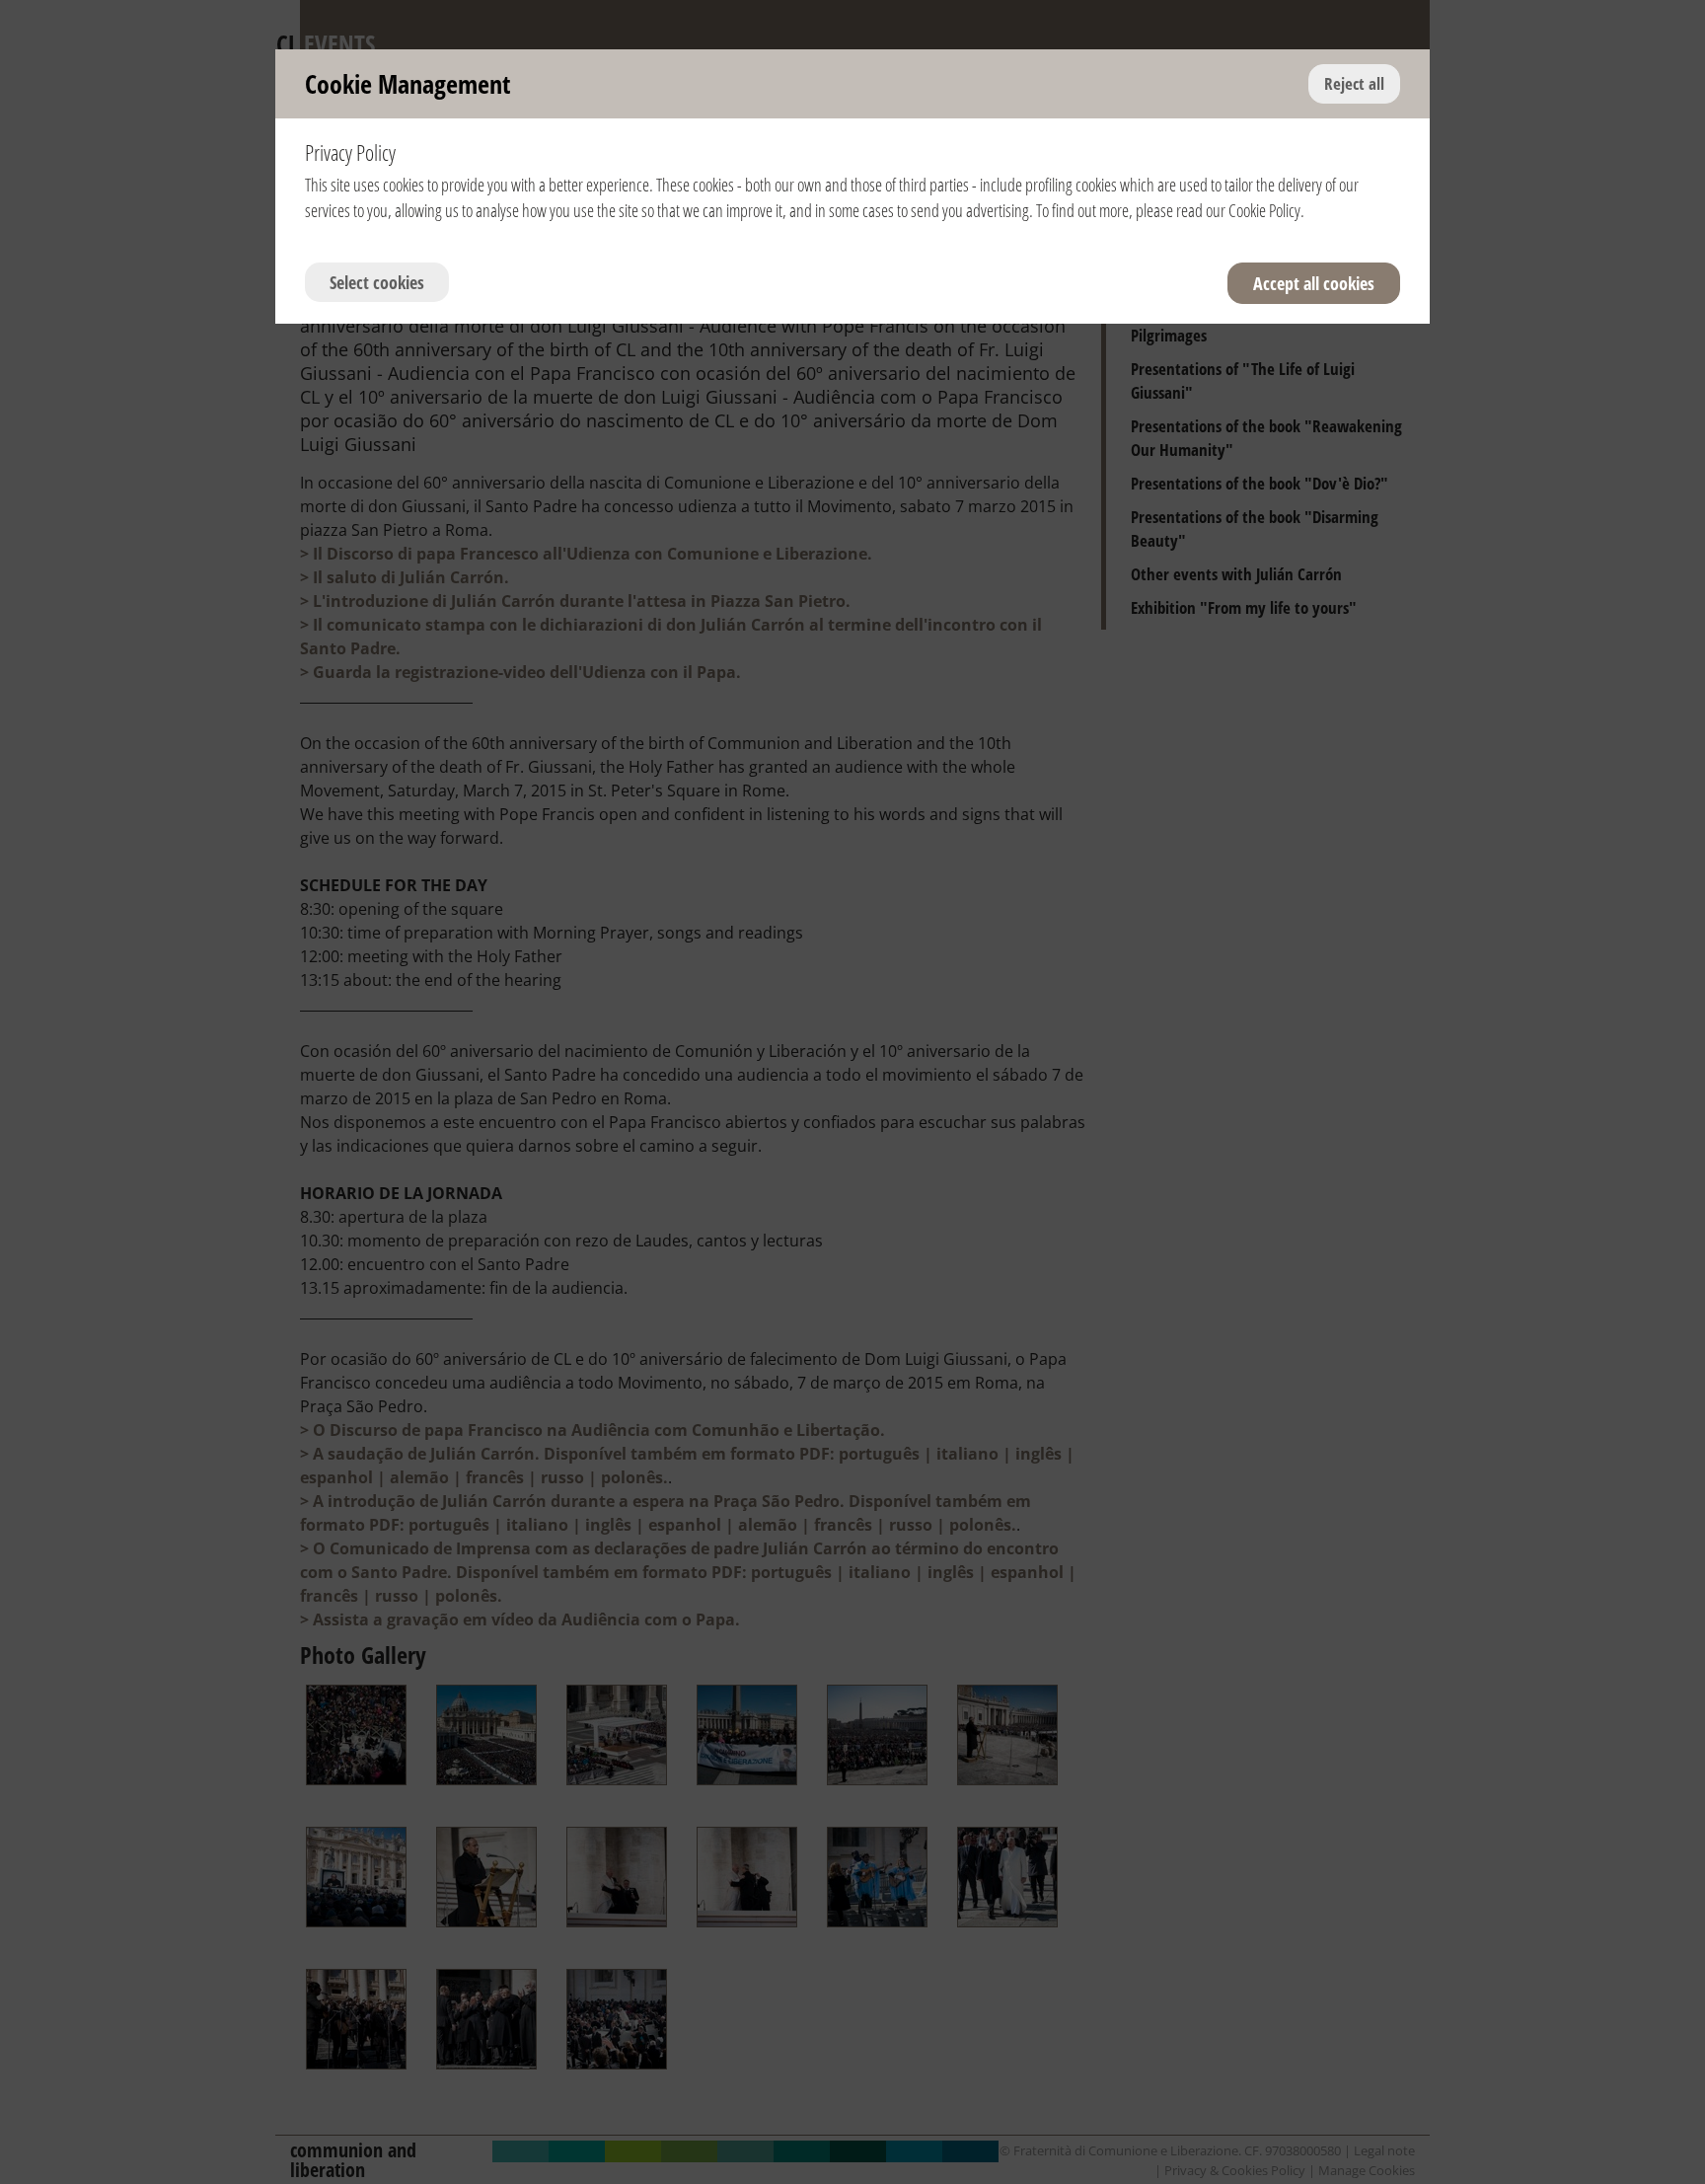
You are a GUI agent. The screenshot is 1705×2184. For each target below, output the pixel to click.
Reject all (1354, 83)
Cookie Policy (1264, 210)
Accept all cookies (1314, 283)
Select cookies (377, 282)
